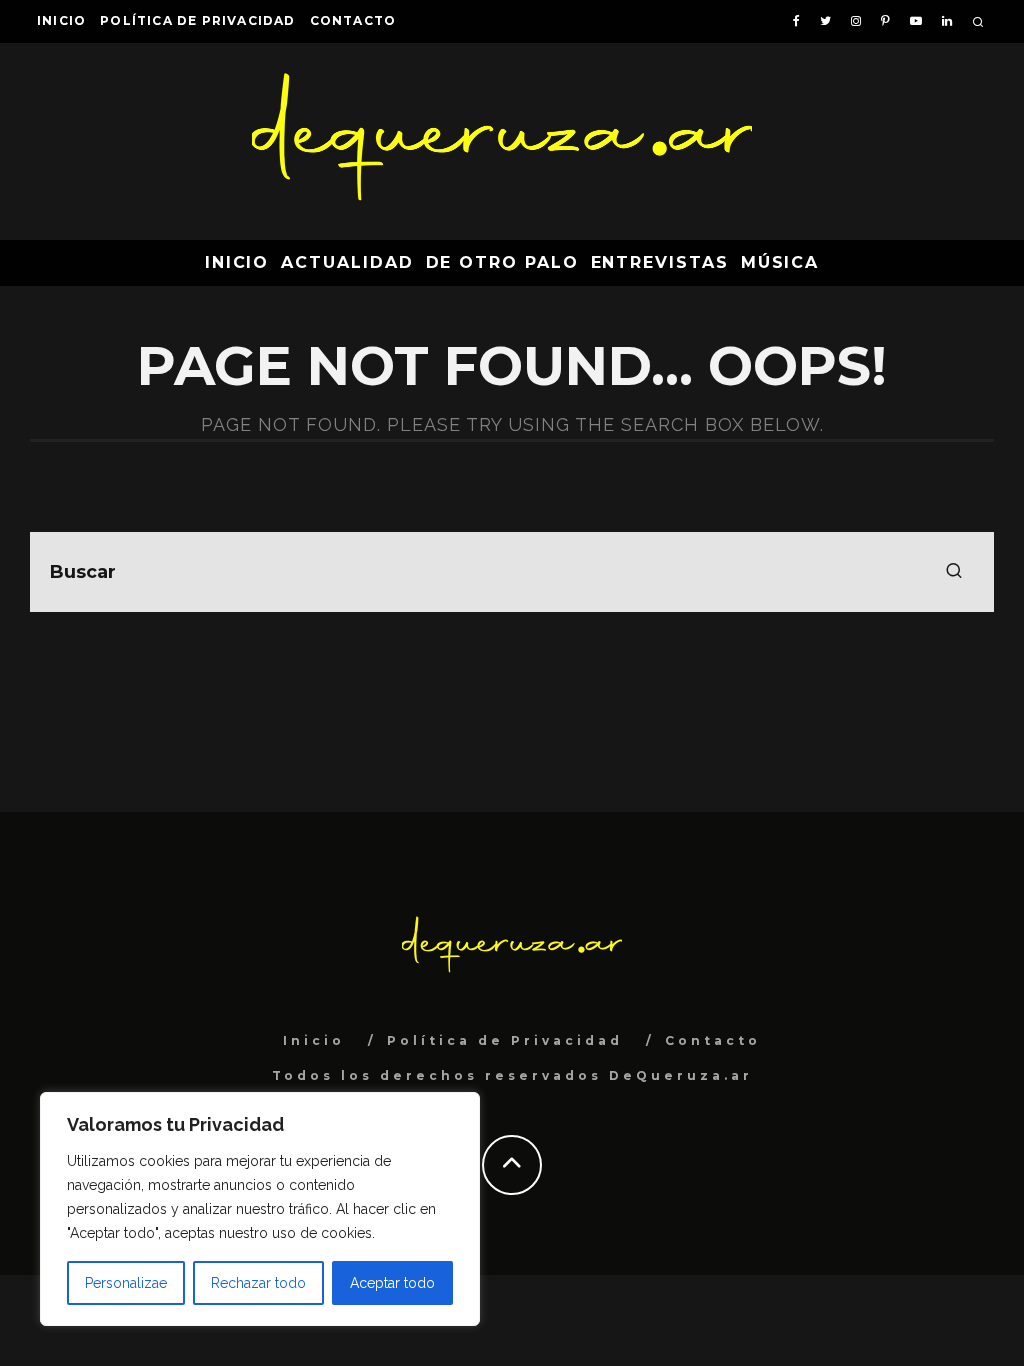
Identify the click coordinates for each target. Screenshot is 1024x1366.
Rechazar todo (258, 1283)
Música (780, 262)
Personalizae (126, 1283)
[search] (954, 572)
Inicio (61, 20)
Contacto (353, 20)
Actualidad (347, 262)
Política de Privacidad (197, 20)
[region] (260, 1209)
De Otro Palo (502, 262)
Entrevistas (660, 262)
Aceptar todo (392, 1283)
